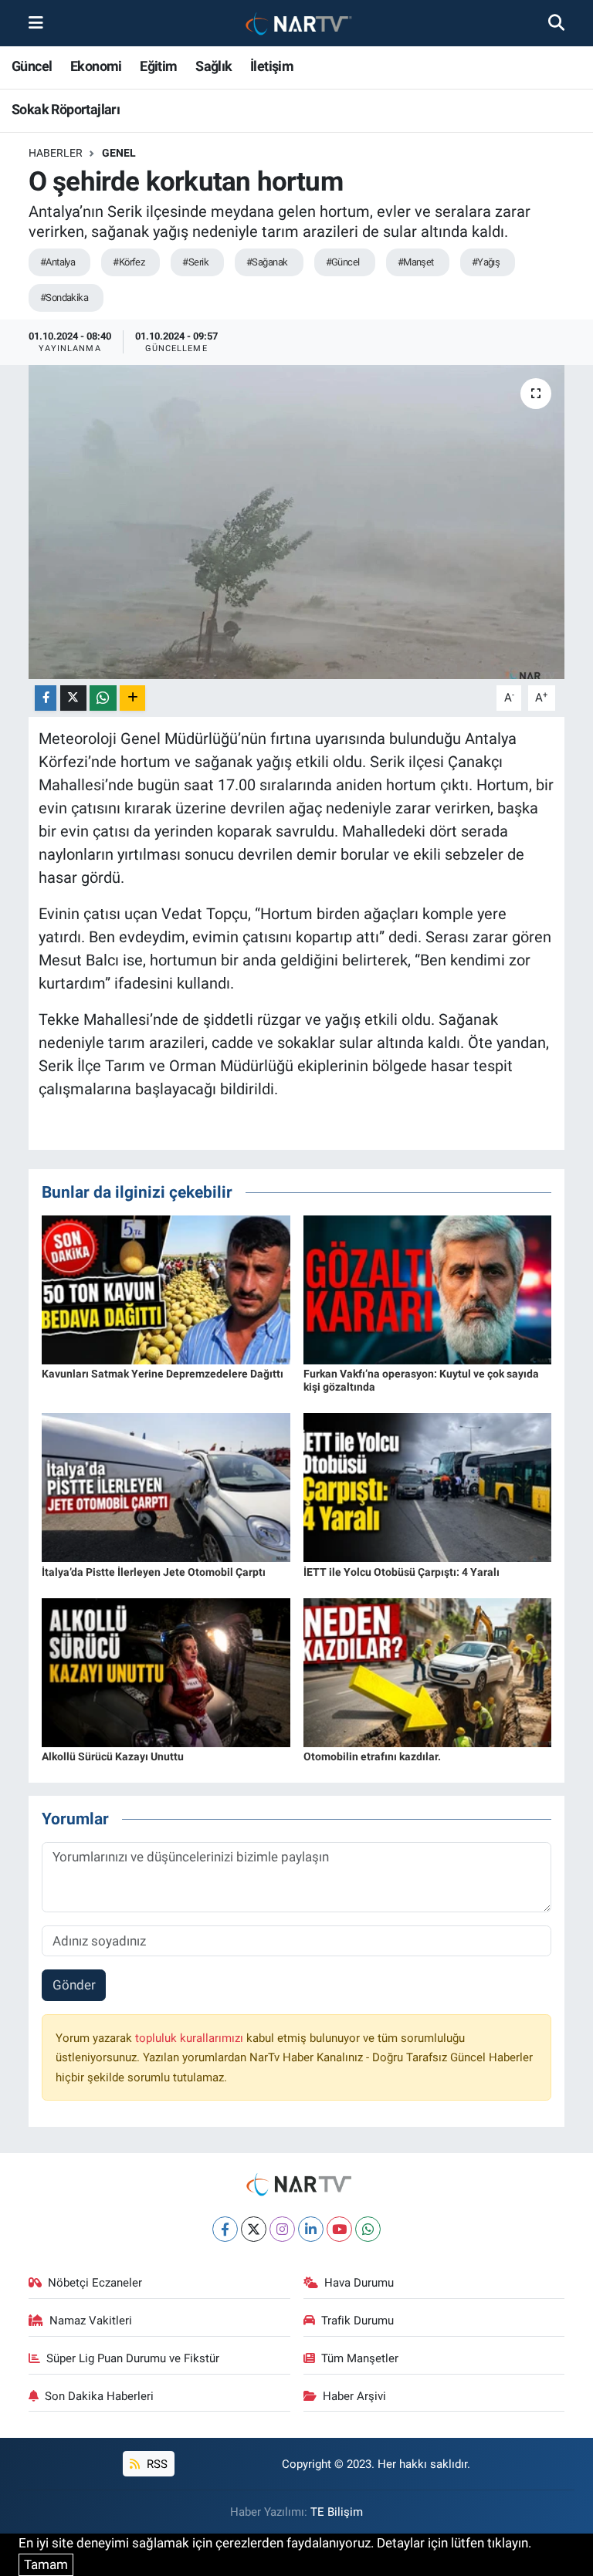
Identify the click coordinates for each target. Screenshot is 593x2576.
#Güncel (343, 262)
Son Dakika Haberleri (99, 2396)
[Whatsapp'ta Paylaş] (103, 698)
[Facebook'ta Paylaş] (46, 698)
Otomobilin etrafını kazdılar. (372, 1756)
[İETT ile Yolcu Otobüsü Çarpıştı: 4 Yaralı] (428, 1486)
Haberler (56, 153)
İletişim (272, 66)
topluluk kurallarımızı (191, 2038)
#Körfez (129, 262)
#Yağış (486, 262)
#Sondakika (64, 297)
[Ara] (556, 22)
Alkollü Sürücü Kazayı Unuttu (113, 1756)
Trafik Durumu (357, 2321)
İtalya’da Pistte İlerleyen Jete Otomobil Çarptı (154, 1572)
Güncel (32, 66)
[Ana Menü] (36, 22)
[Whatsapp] (368, 2229)
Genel (119, 153)
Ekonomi (96, 66)
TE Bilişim (337, 2512)
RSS (156, 2464)
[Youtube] (339, 2229)
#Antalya (58, 262)
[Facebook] (225, 2229)
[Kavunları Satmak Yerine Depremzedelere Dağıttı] (166, 1289)
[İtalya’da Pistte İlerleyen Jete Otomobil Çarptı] (166, 1486)
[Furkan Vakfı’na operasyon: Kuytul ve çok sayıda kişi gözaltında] (428, 1289)
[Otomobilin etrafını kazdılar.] (428, 1672)
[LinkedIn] (311, 2229)
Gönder (74, 1985)
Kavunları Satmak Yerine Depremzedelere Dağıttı (163, 1374)
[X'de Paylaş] (73, 698)
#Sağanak (267, 262)
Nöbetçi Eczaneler (95, 2283)
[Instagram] (282, 2229)
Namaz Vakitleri (91, 2321)
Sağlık (213, 66)
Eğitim (158, 66)
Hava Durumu (359, 2283)
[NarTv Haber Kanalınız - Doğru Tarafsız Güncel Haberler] (296, 24)
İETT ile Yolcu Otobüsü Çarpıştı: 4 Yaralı (402, 1572)
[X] (254, 2229)
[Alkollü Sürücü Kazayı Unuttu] (166, 1672)
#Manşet (416, 262)
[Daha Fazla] (132, 698)
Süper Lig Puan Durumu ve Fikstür (133, 2358)
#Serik (195, 262)
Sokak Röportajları (66, 109)
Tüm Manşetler (360, 2358)
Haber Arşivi (354, 2396)
